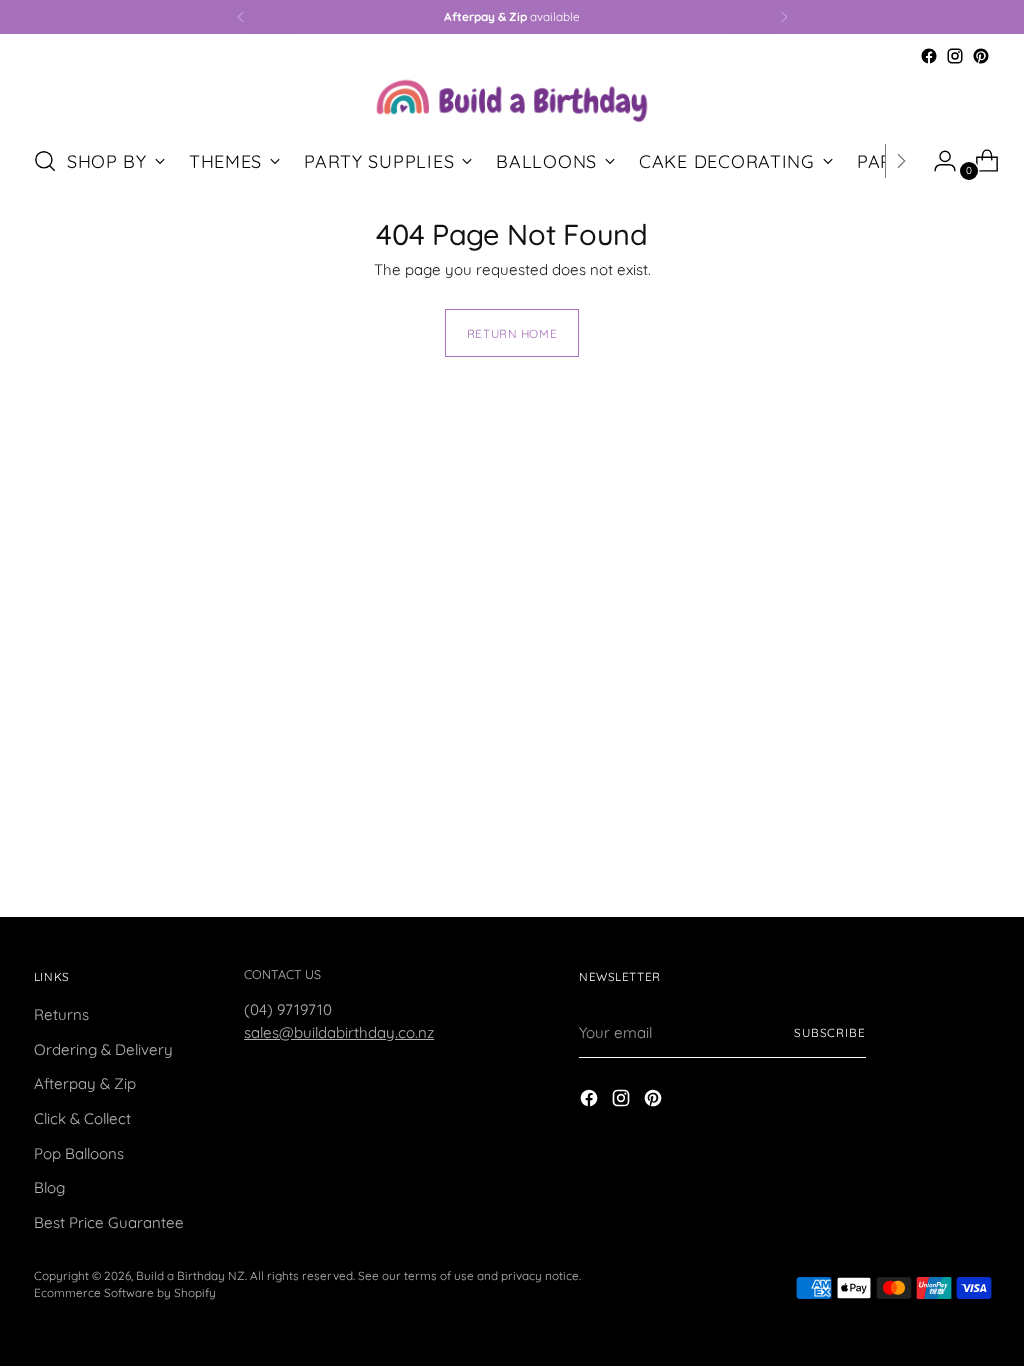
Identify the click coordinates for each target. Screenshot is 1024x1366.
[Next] (784, 17)
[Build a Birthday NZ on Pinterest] (981, 56)
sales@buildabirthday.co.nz (339, 1032)
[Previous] (241, 17)
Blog (49, 1187)
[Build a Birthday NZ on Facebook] (929, 56)
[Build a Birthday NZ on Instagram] (955, 56)
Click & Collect (82, 1118)
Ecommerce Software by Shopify (125, 1292)
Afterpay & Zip (85, 1083)
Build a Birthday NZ (190, 1275)
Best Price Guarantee (109, 1222)
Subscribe (830, 1032)
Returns (61, 1014)
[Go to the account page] (937, 161)
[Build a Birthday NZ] (512, 98)
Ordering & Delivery (103, 1049)
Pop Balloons (79, 1153)
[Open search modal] (45, 161)
